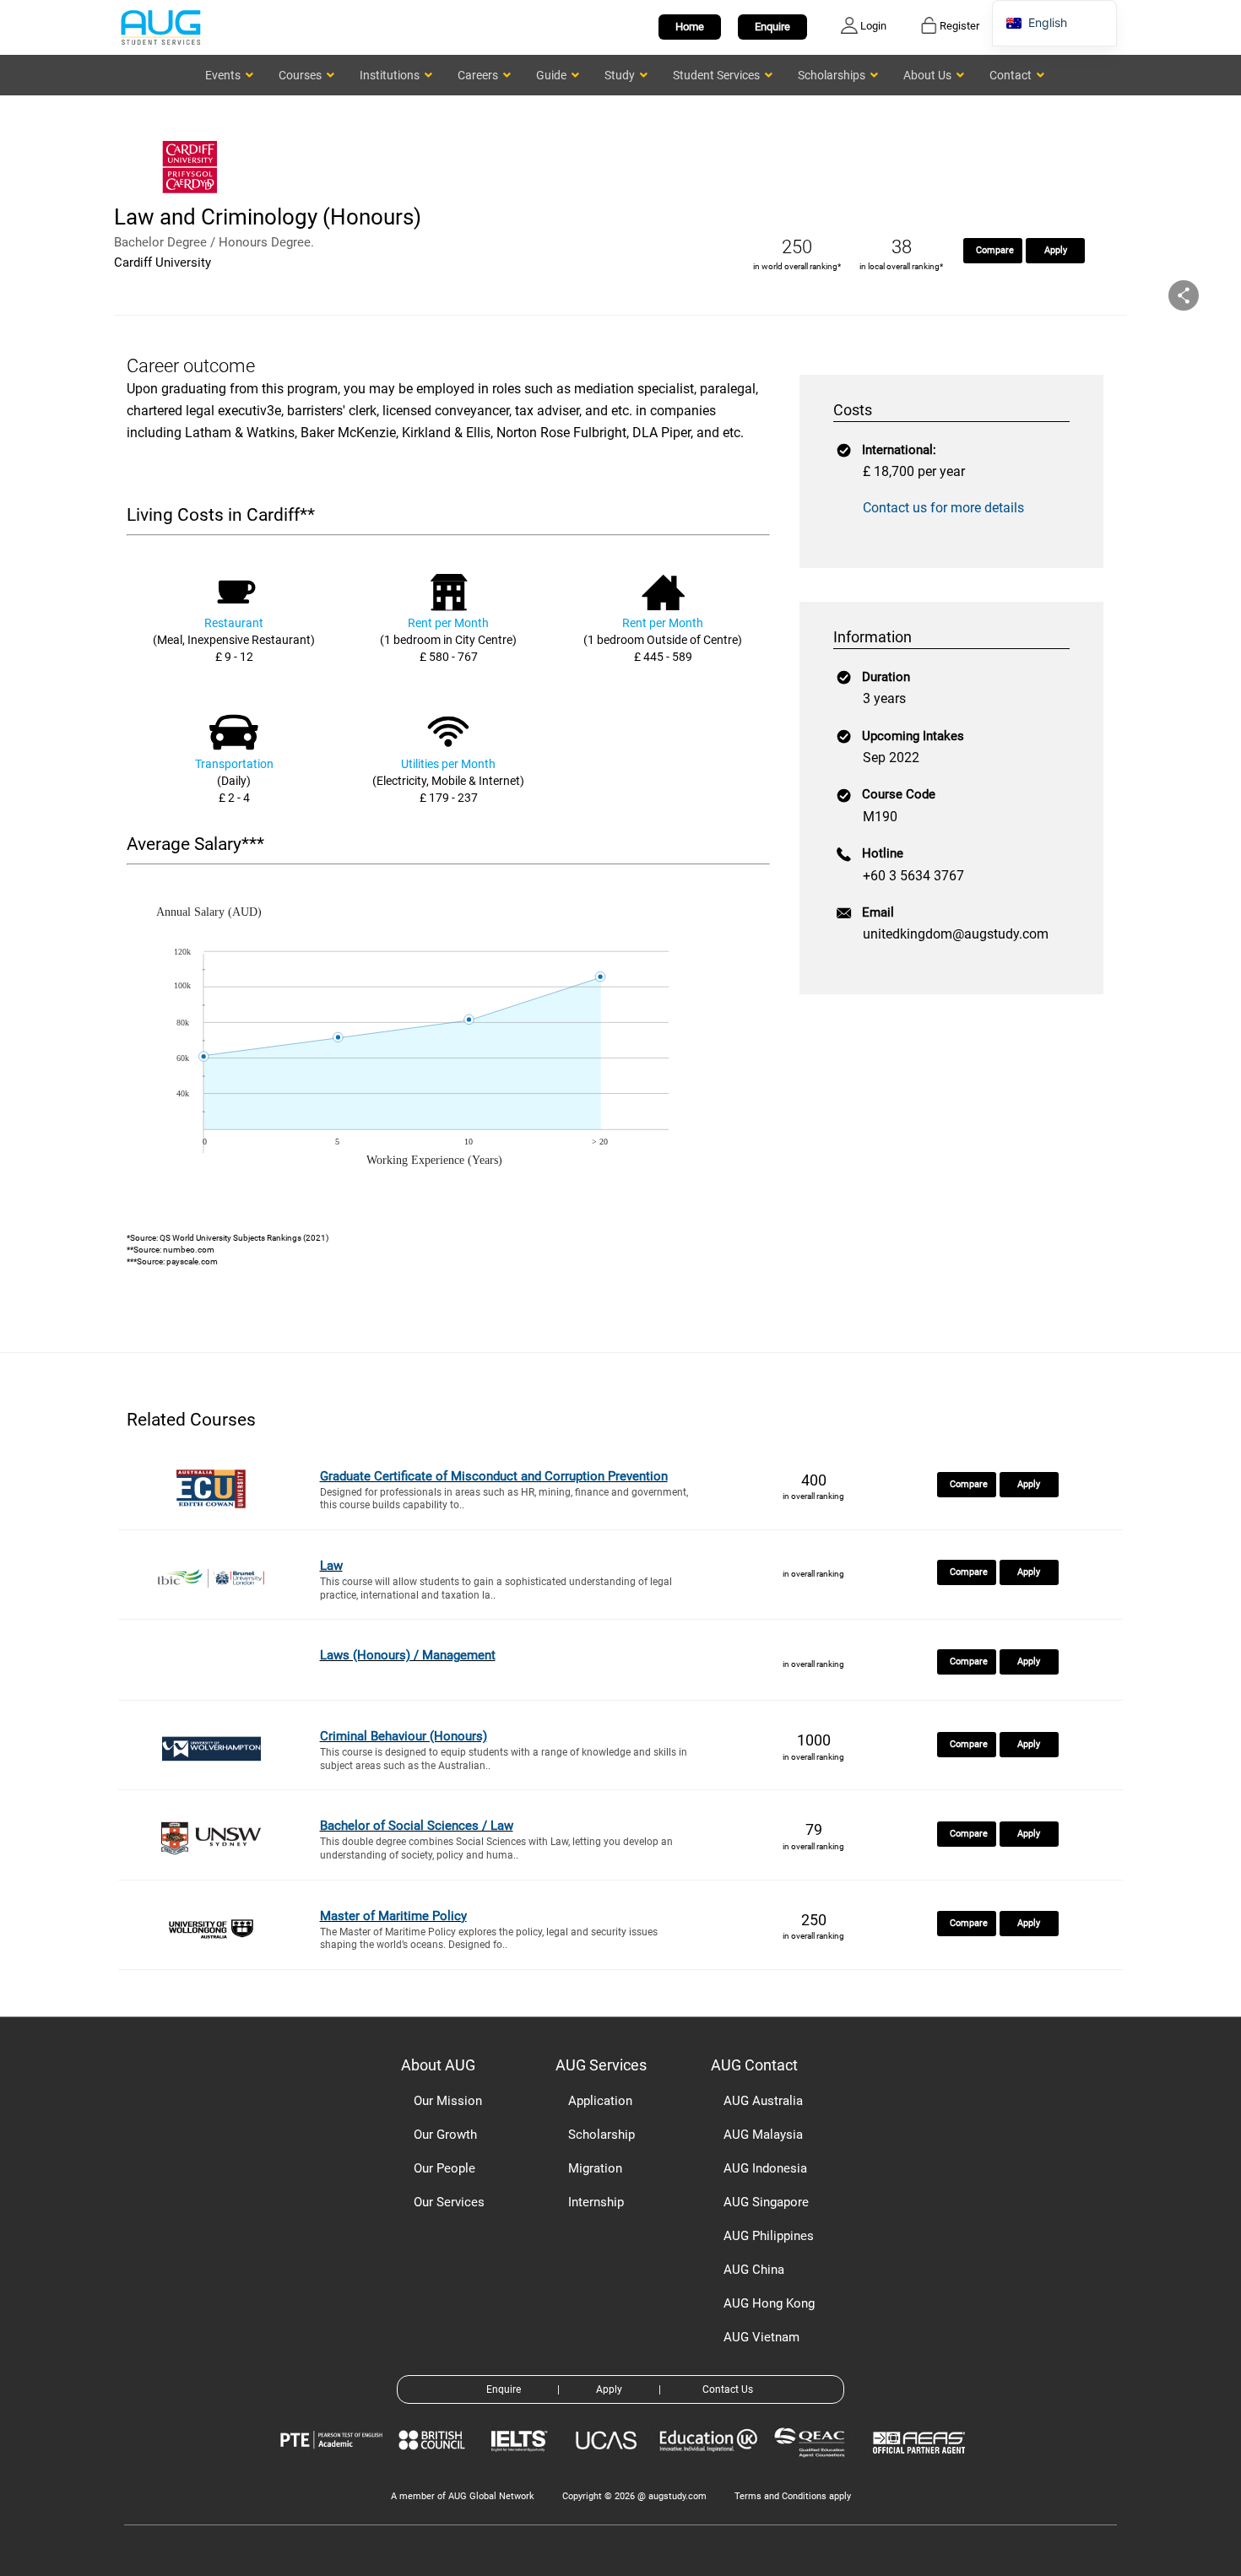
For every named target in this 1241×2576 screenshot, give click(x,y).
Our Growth (445, 2135)
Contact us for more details (943, 508)
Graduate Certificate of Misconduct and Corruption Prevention (494, 1476)
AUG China (754, 2270)
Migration (595, 2168)
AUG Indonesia (765, 2168)
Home (690, 27)
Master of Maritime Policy (393, 1916)
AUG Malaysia (763, 2135)
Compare (995, 250)
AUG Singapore (766, 2202)
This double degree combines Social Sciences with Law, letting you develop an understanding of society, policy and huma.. (496, 1848)
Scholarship (602, 2135)
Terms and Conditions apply (793, 2496)
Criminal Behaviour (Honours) (404, 1736)
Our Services (449, 2202)
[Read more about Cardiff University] (194, 192)
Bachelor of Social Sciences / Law (417, 1826)
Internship (596, 2202)
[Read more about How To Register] (921, 2466)
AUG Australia (763, 2101)
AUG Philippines (769, 2236)
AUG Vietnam (761, 2337)
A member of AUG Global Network (463, 2496)
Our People (444, 2168)
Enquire (772, 27)
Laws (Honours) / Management (408, 1655)
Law (331, 1566)
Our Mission (448, 2101)
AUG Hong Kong (769, 2303)
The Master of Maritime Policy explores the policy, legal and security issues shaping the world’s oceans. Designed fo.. (489, 1939)
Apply (1056, 250)
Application (600, 2101)
